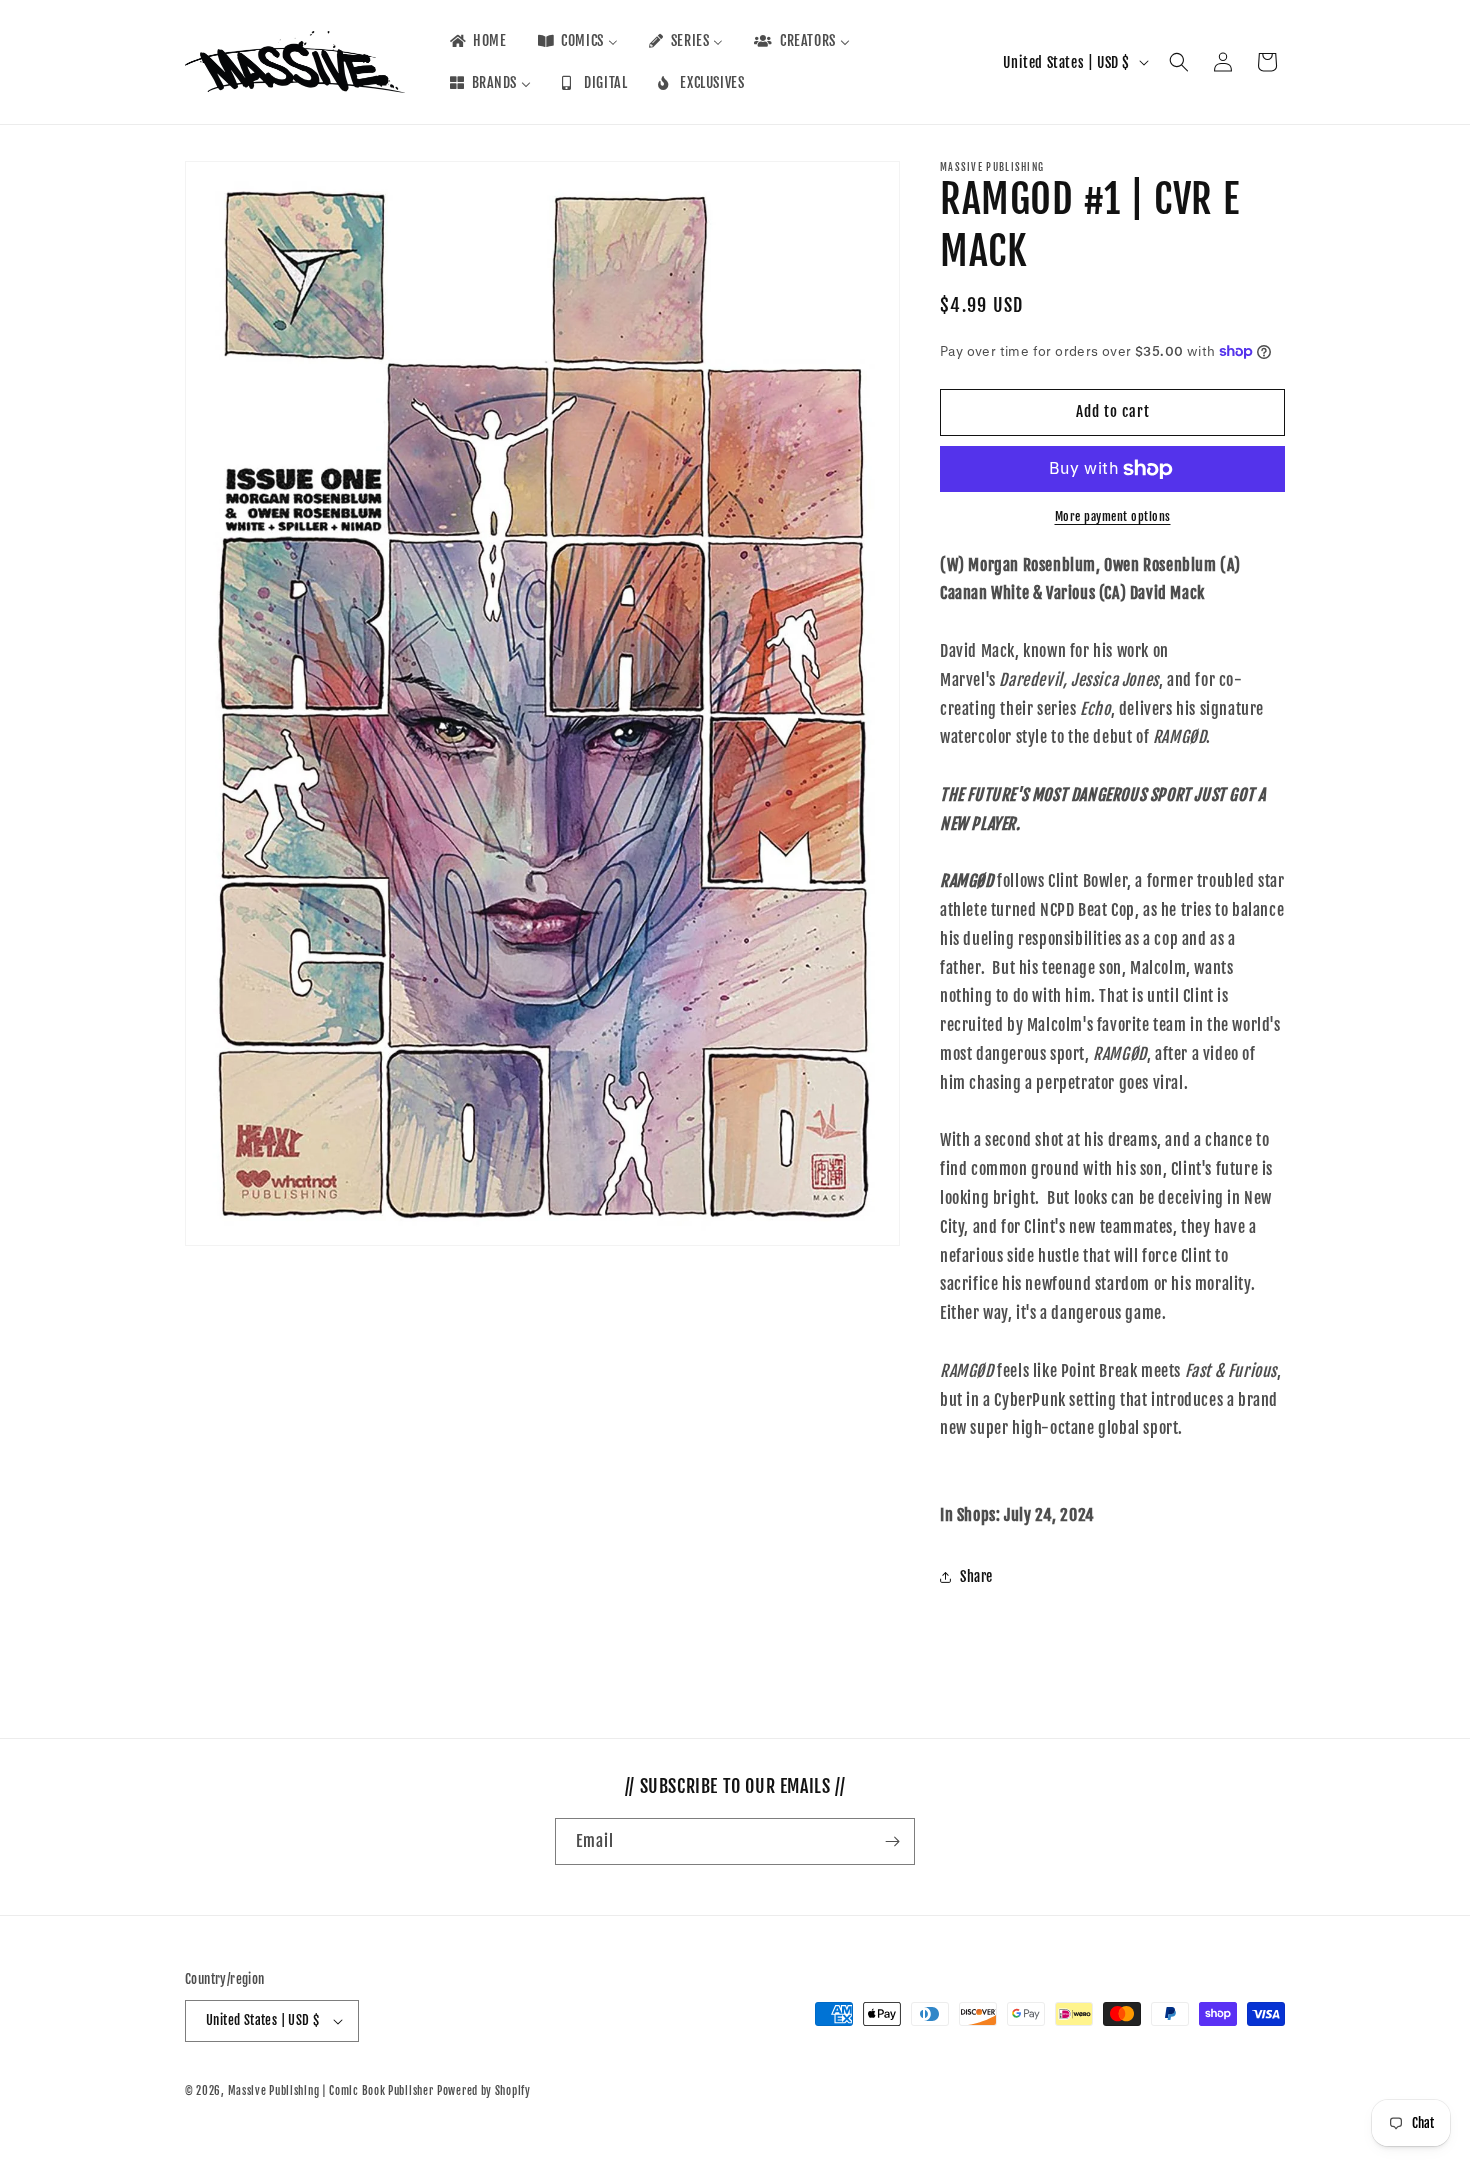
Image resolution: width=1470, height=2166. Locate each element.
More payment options (1113, 516)
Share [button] (976, 1576)
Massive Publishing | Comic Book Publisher (331, 2091)
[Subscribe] (892, 1841)
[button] (1179, 62)
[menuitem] (477, 41)
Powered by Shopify (484, 2091)
